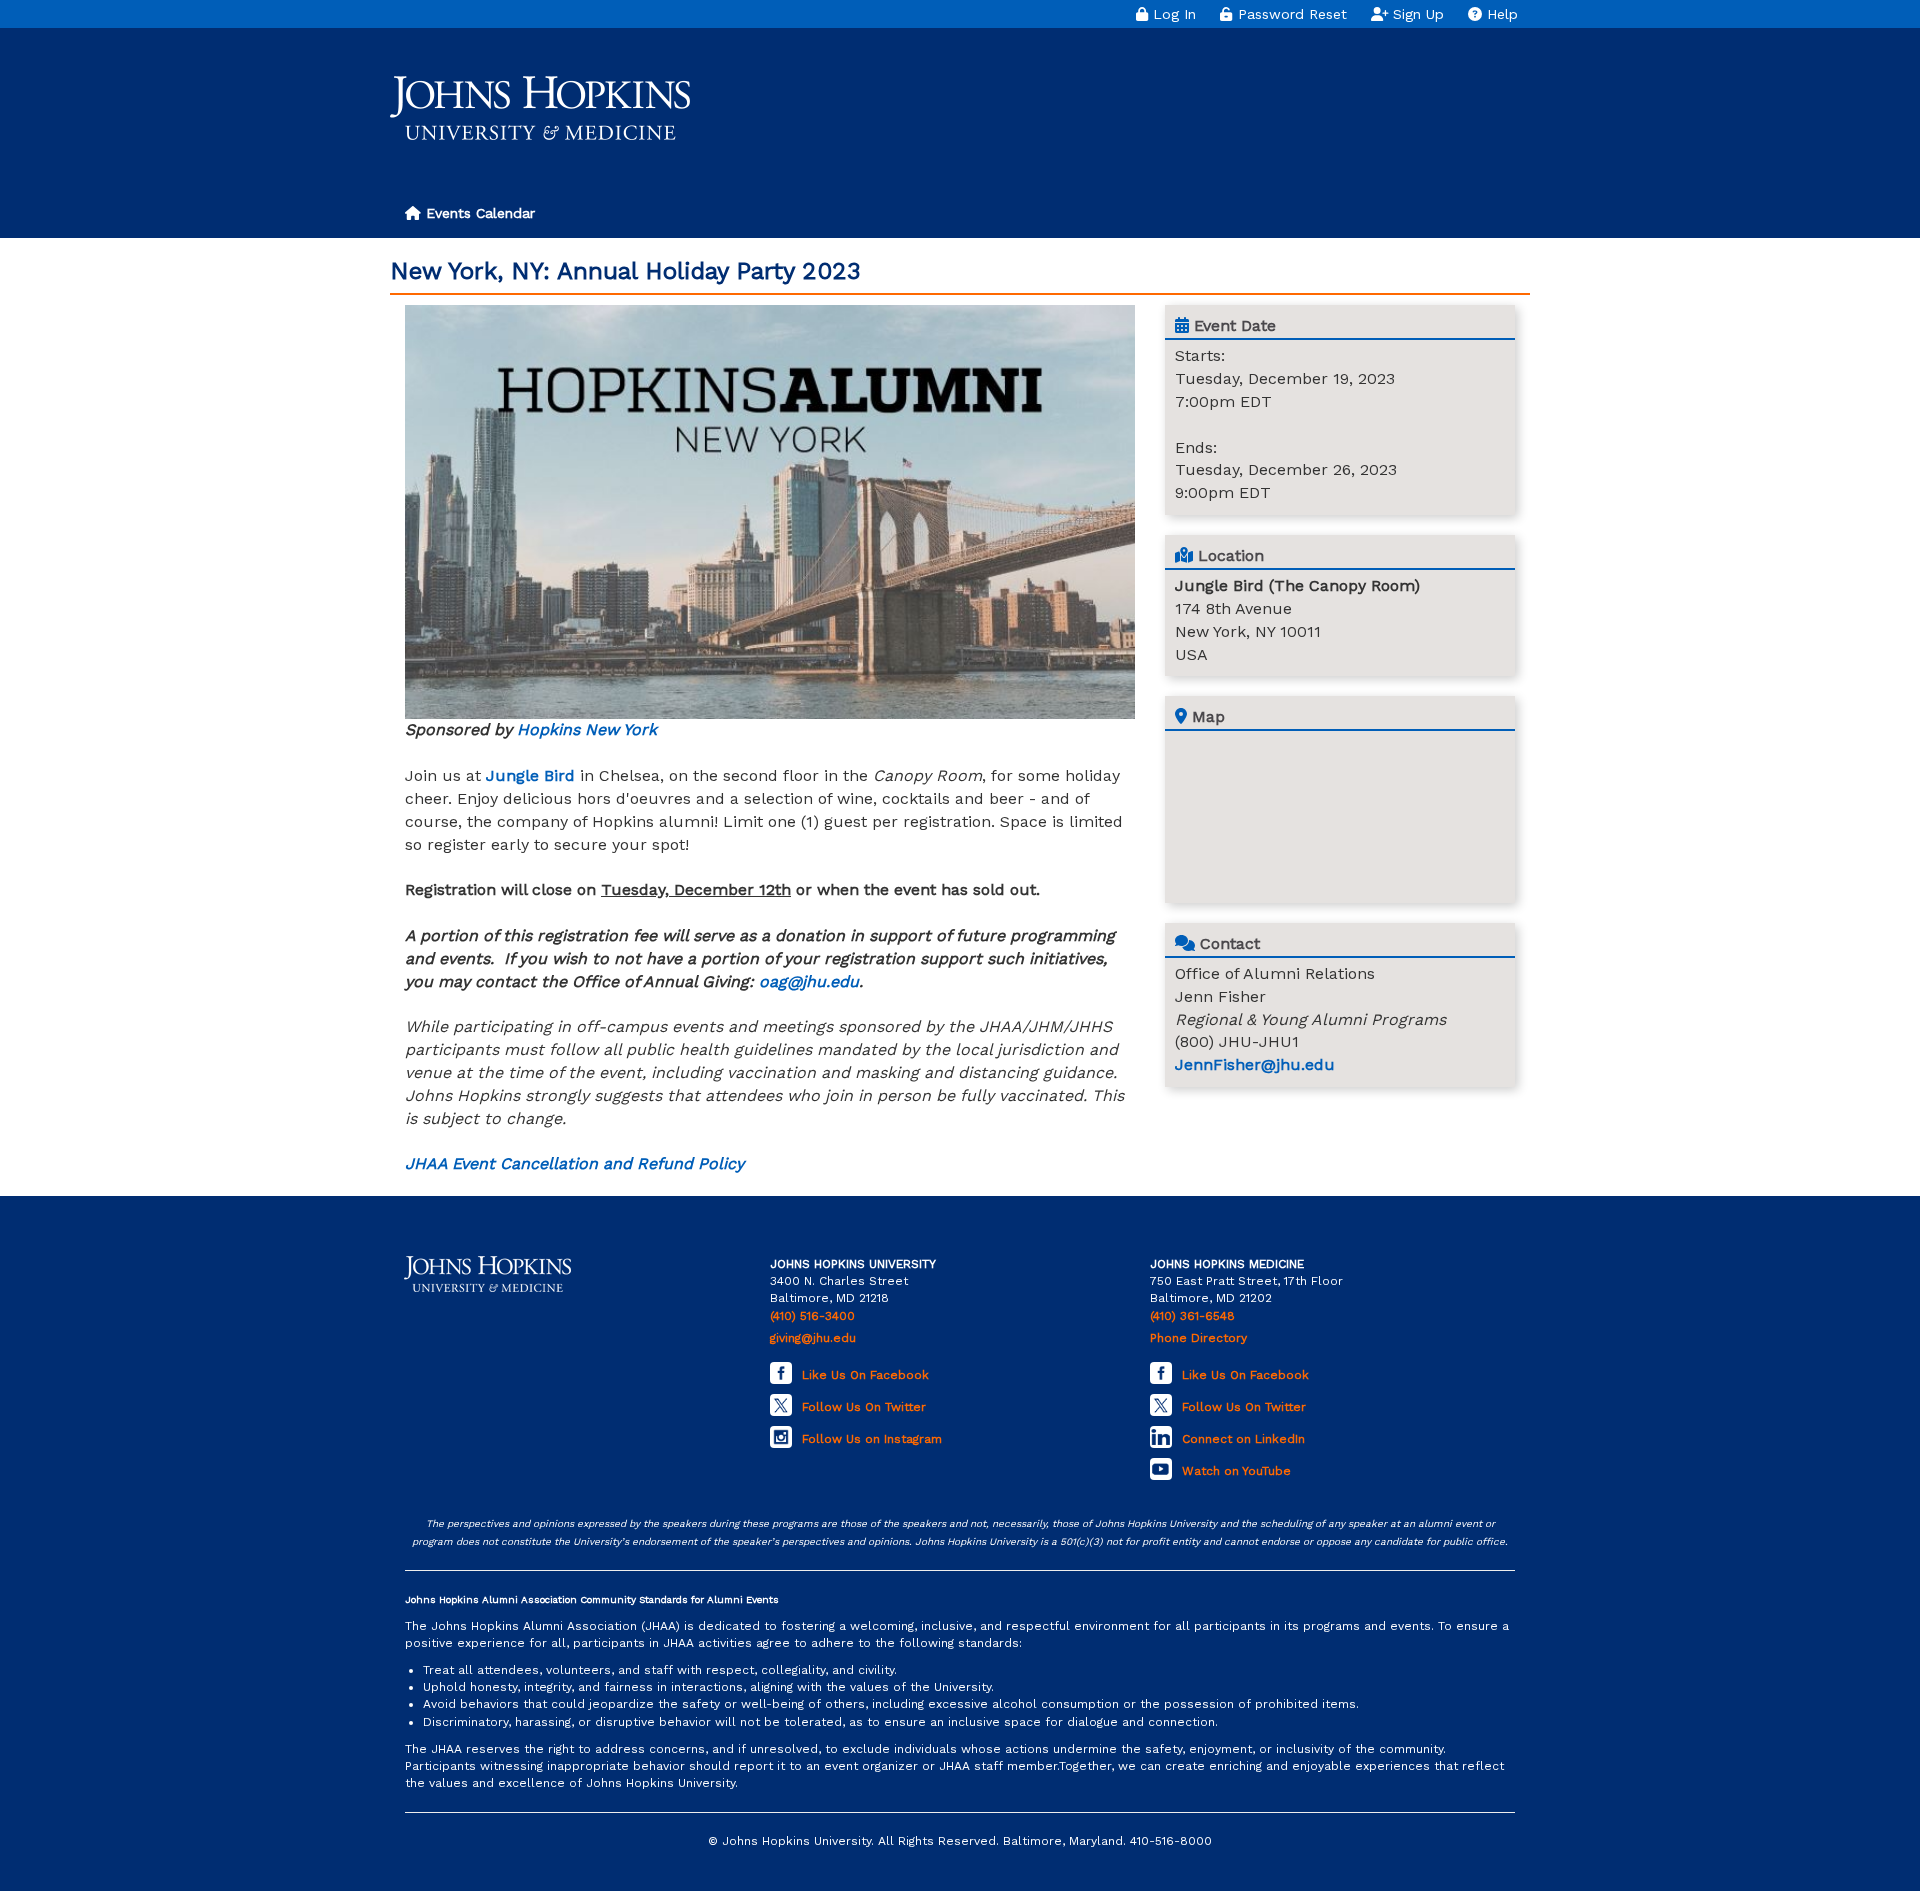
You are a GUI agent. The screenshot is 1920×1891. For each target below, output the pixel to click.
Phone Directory (1198, 1338)
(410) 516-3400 (812, 1316)
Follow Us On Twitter (864, 1407)
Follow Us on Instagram (872, 1439)
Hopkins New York (587, 729)
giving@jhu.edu (813, 1338)
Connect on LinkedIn (1243, 1439)
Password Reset (1290, 14)
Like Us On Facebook (865, 1375)
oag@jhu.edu (809, 981)
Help (1500, 14)
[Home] (540, 108)
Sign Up (1416, 14)
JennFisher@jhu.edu (1255, 1064)
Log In (1172, 14)
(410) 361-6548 (1192, 1316)
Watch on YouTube (1236, 1471)
